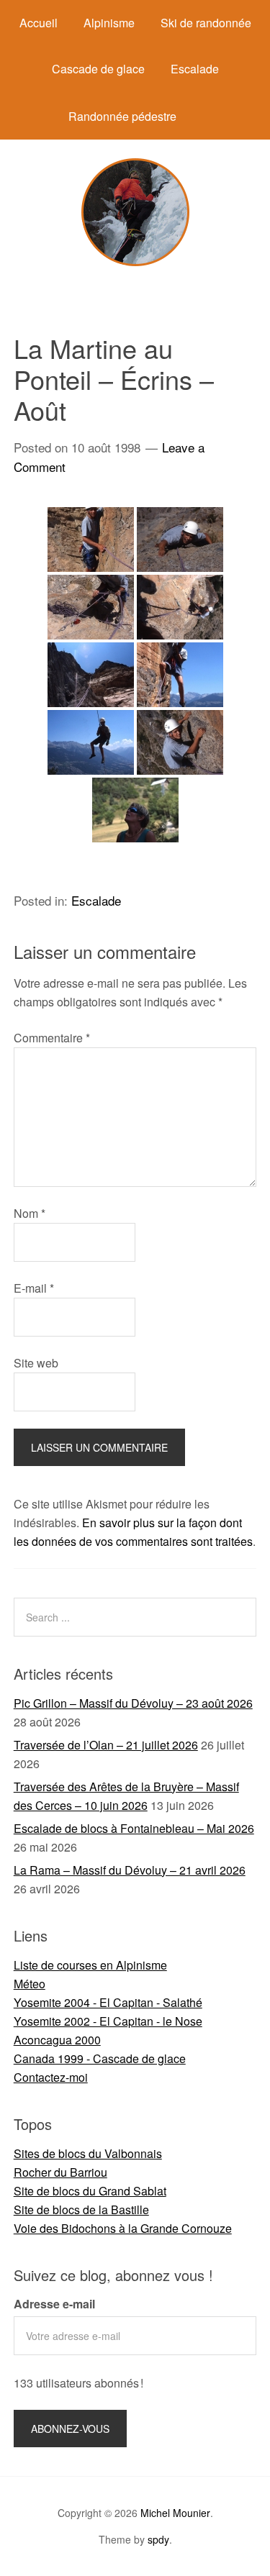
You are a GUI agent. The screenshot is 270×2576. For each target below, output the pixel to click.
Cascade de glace (98, 69)
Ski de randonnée (206, 23)
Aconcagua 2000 (57, 2040)
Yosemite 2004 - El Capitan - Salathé (108, 2002)
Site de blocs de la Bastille (81, 2209)
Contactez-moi (51, 2077)
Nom (30, 1213)
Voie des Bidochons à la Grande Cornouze (123, 2228)
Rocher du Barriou (60, 2172)
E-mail (34, 1288)
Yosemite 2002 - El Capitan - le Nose (108, 2021)
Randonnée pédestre (122, 116)
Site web (36, 1363)
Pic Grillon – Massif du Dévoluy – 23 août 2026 (133, 1703)
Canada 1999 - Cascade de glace (100, 2058)
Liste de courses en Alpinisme (90, 1965)
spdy (158, 2539)
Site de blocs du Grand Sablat (90, 2191)
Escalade (195, 69)
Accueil (39, 23)
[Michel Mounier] (135, 261)
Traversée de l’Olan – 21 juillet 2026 (106, 1745)
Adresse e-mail (54, 2304)
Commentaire (52, 1038)
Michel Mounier (175, 2513)
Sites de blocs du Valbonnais (88, 2153)
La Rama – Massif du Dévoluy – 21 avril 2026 (130, 1870)
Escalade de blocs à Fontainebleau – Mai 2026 (134, 1828)
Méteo (30, 1984)
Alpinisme (109, 23)
